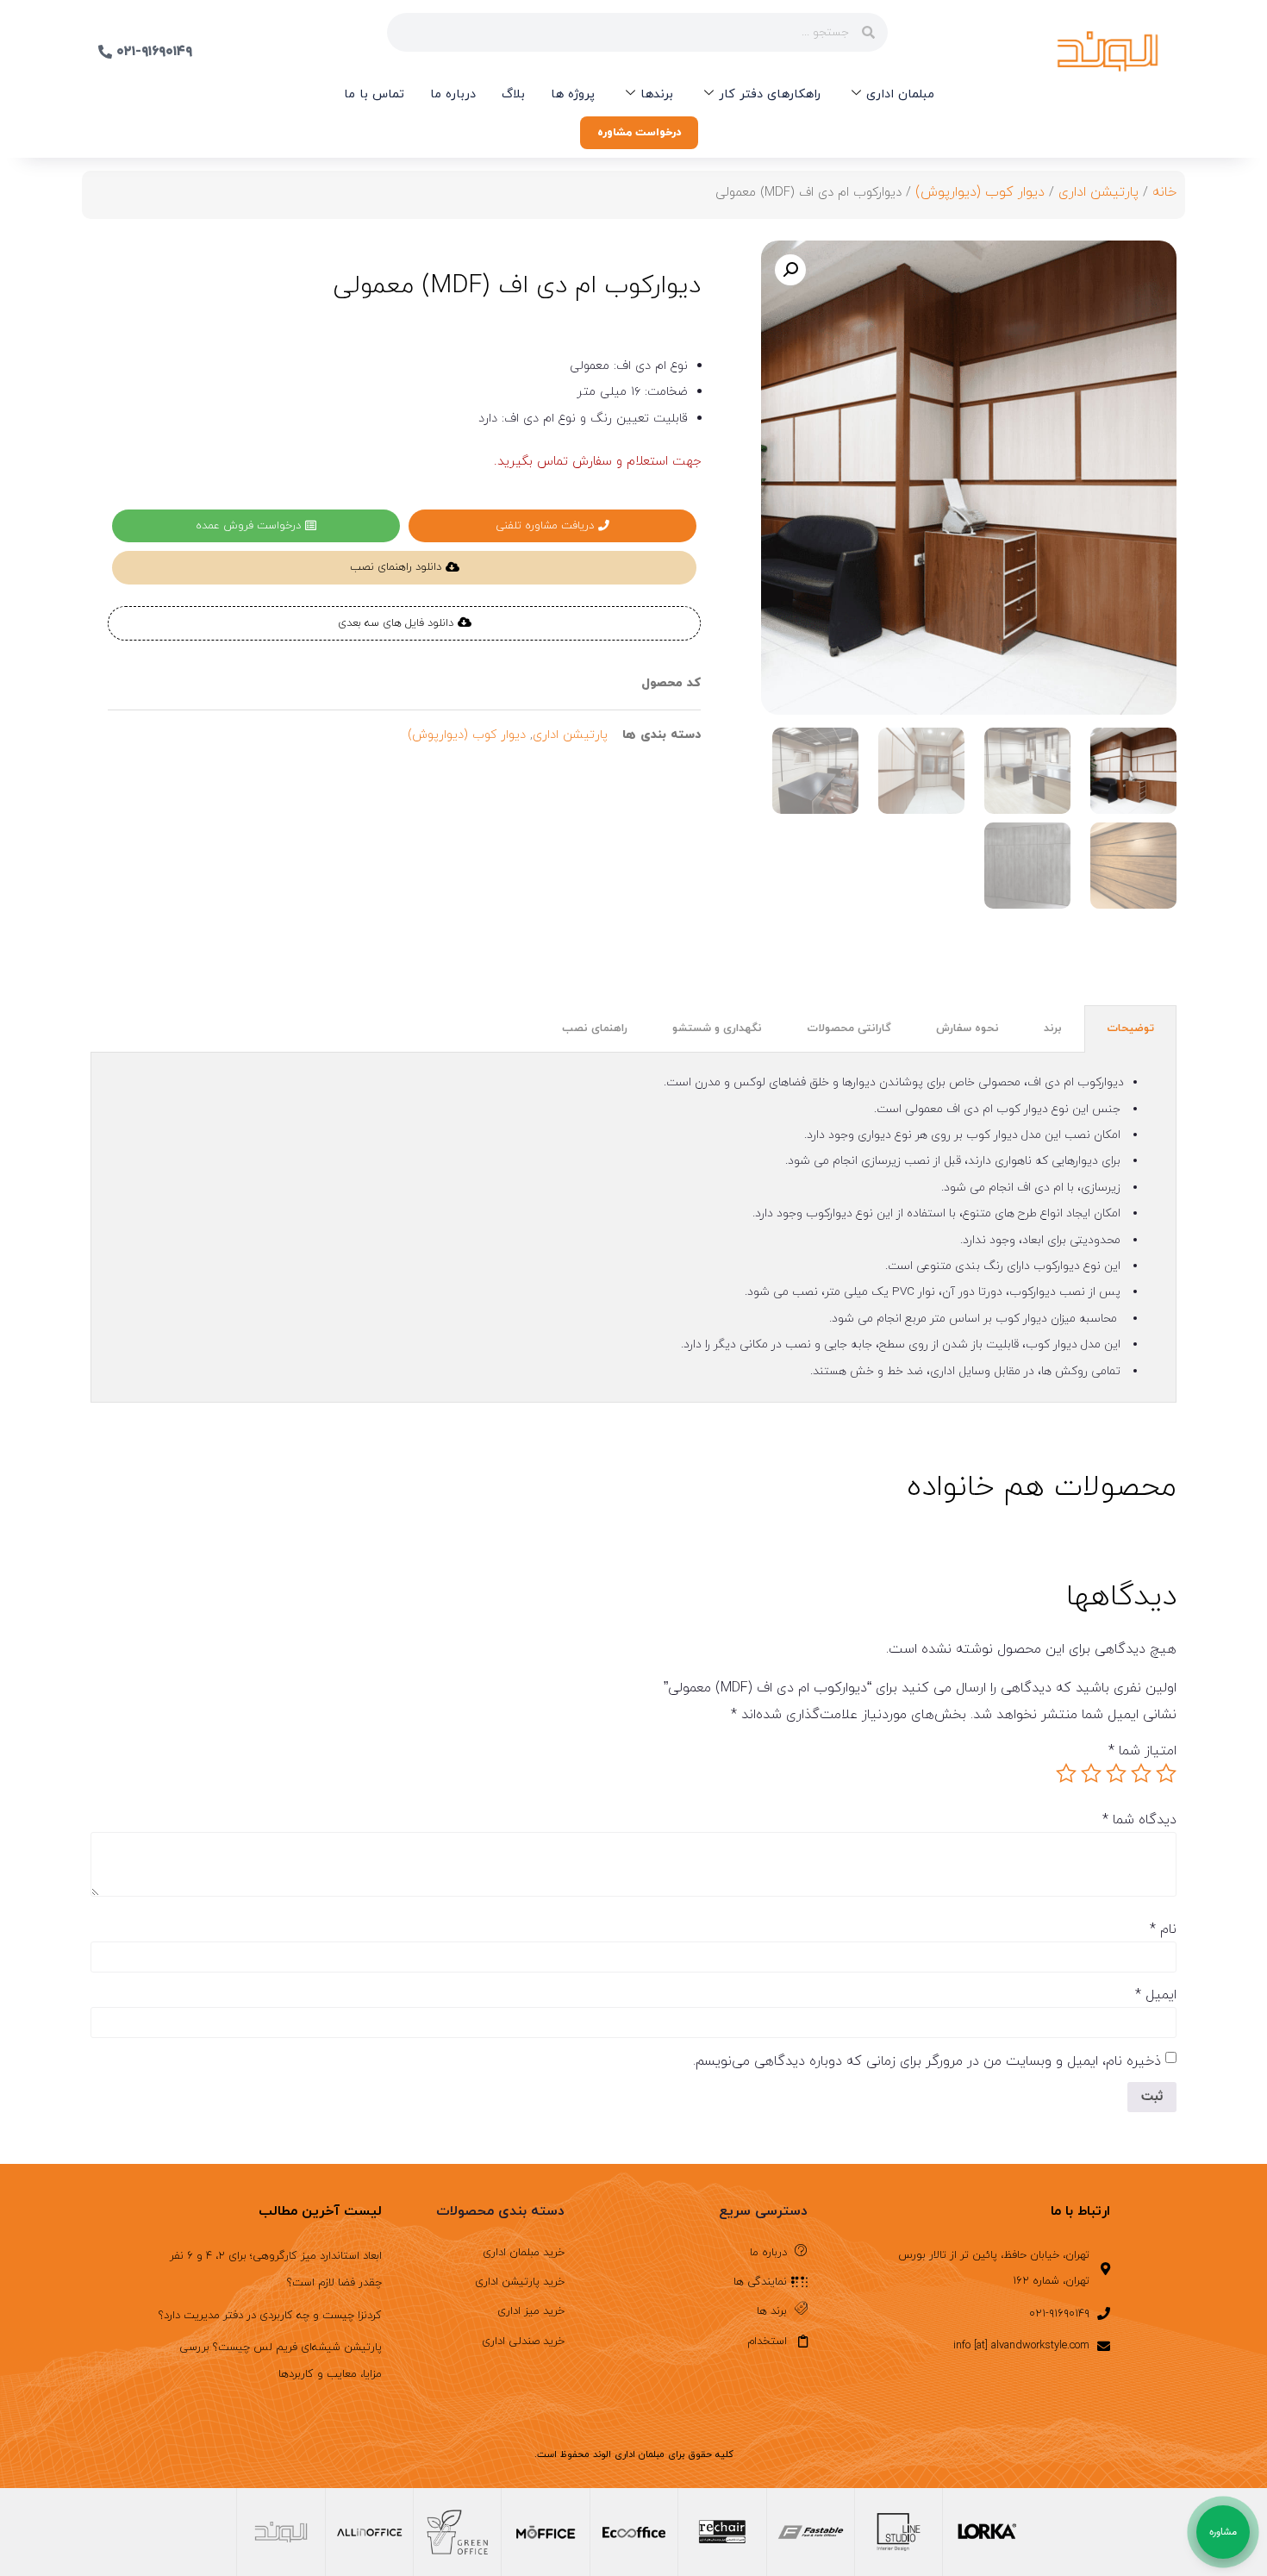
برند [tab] (1053, 1029)
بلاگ (513, 94)
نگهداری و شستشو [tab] (717, 1029)
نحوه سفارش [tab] (967, 1029)
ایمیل (1156, 1995)
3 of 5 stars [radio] (1116, 1773)
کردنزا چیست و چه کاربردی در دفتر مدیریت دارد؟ (270, 2316)
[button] (790, 270)
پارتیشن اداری (1098, 192)
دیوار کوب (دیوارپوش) (980, 192)
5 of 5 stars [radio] (1066, 1773)
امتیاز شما (1142, 1751)
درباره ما (453, 94)
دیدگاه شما (1139, 1820)
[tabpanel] (633, 1228)
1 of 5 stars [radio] (1166, 1773)
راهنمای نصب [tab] (595, 1029)
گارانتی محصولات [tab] (849, 1029)
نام (1163, 1929)
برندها (657, 94)
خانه (1164, 192)
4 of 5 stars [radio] (1091, 1773)
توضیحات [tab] (1130, 1029)
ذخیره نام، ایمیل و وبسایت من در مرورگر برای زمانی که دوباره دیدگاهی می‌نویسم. (927, 2061)
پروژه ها (573, 94)
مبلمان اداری (900, 94)
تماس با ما (374, 94)
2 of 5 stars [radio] (1141, 1773)
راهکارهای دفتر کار (770, 94)
